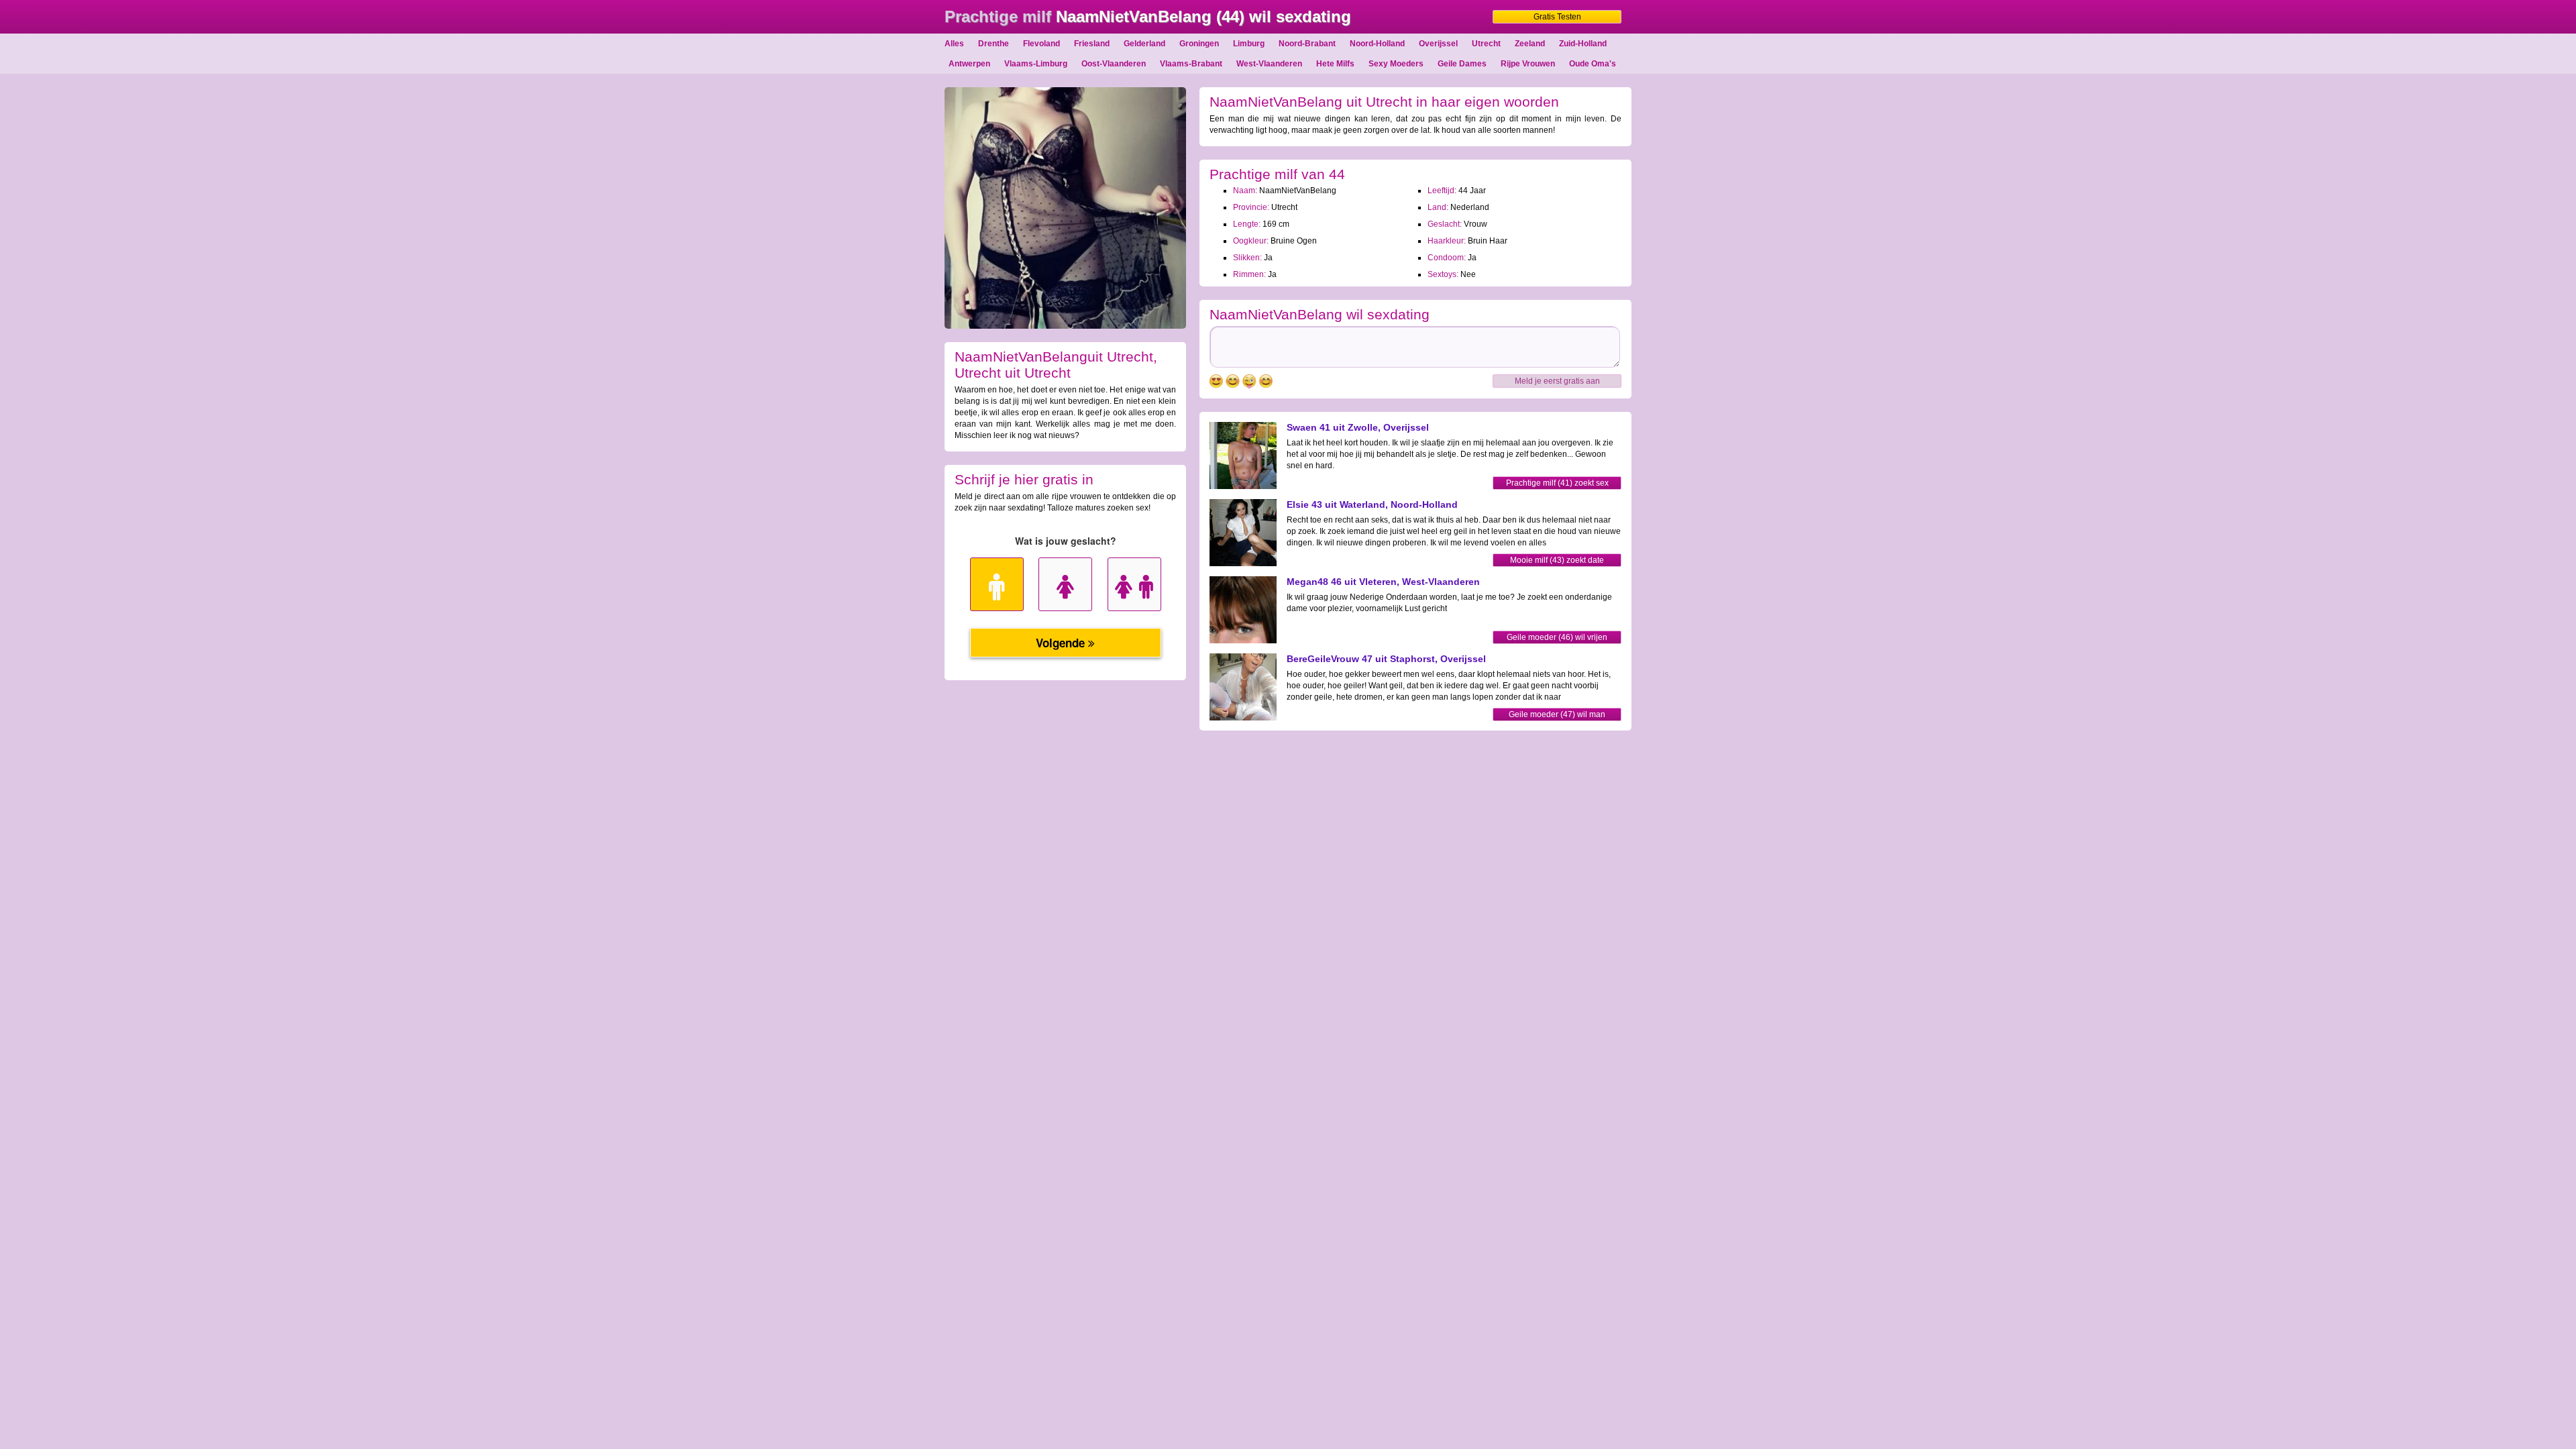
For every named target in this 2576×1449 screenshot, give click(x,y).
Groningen (1199, 44)
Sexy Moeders (1396, 64)
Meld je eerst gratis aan (1557, 381)
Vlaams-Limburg (1036, 64)
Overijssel (1438, 44)
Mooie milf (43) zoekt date (1557, 560)
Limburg (1249, 44)
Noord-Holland (1377, 44)
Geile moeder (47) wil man (1557, 714)
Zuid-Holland (1583, 44)
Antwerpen (969, 64)
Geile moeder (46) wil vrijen (1557, 637)
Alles (954, 44)
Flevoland (1041, 44)
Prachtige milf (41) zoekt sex (1557, 483)
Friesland (1092, 44)
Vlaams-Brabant (1191, 64)
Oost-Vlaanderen (1114, 64)
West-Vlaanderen (1269, 64)
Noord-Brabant (1307, 44)
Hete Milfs (1335, 64)
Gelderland (1144, 44)
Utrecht (1486, 44)
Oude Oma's (1593, 64)
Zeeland (1530, 44)
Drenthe (994, 44)
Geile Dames (1462, 64)
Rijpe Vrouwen (1528, 64)
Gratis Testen (1557, 17)
